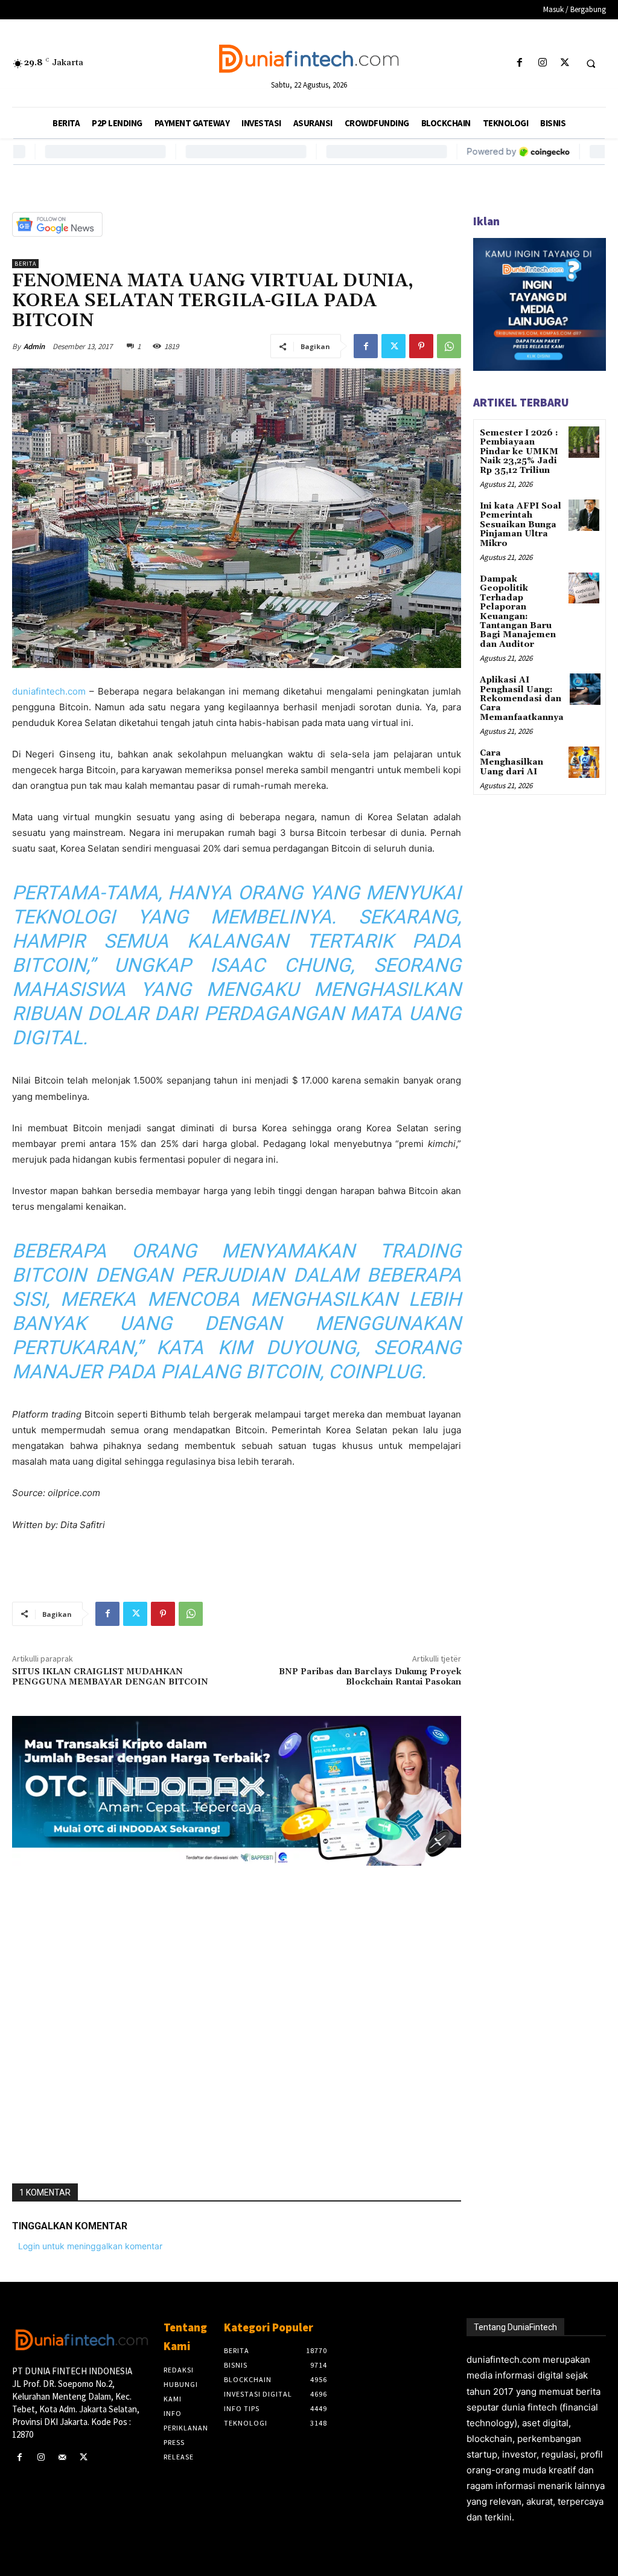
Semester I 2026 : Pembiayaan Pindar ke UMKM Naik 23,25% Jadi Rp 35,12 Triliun (519, 452)
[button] (591, 63)
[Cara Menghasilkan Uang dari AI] (584, 762)
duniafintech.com (49, 691)
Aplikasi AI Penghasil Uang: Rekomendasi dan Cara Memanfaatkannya (522, 699)
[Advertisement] (237, 2020)
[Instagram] (542, 63)
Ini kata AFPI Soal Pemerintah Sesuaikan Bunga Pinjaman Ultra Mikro (521, 525)
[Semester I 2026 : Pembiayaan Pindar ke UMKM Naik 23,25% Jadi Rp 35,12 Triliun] (584, 442)
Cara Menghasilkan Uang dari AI (511, 763)
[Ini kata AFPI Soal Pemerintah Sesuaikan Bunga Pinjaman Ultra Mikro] (584, 515)
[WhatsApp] (449, 346)
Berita (25, 264)
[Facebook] (520, 63)
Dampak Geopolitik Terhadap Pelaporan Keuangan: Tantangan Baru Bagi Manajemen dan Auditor (518, 612)
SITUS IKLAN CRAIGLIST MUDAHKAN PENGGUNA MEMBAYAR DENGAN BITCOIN (110, 1677)
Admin (34, 346)
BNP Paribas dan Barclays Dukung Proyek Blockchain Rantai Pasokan (370, 1677)
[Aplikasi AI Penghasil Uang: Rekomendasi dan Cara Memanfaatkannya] (585, 689)
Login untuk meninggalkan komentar (90, 2246)
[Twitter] (565, 63)
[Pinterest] (421, 346)
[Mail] (62, 2457)
